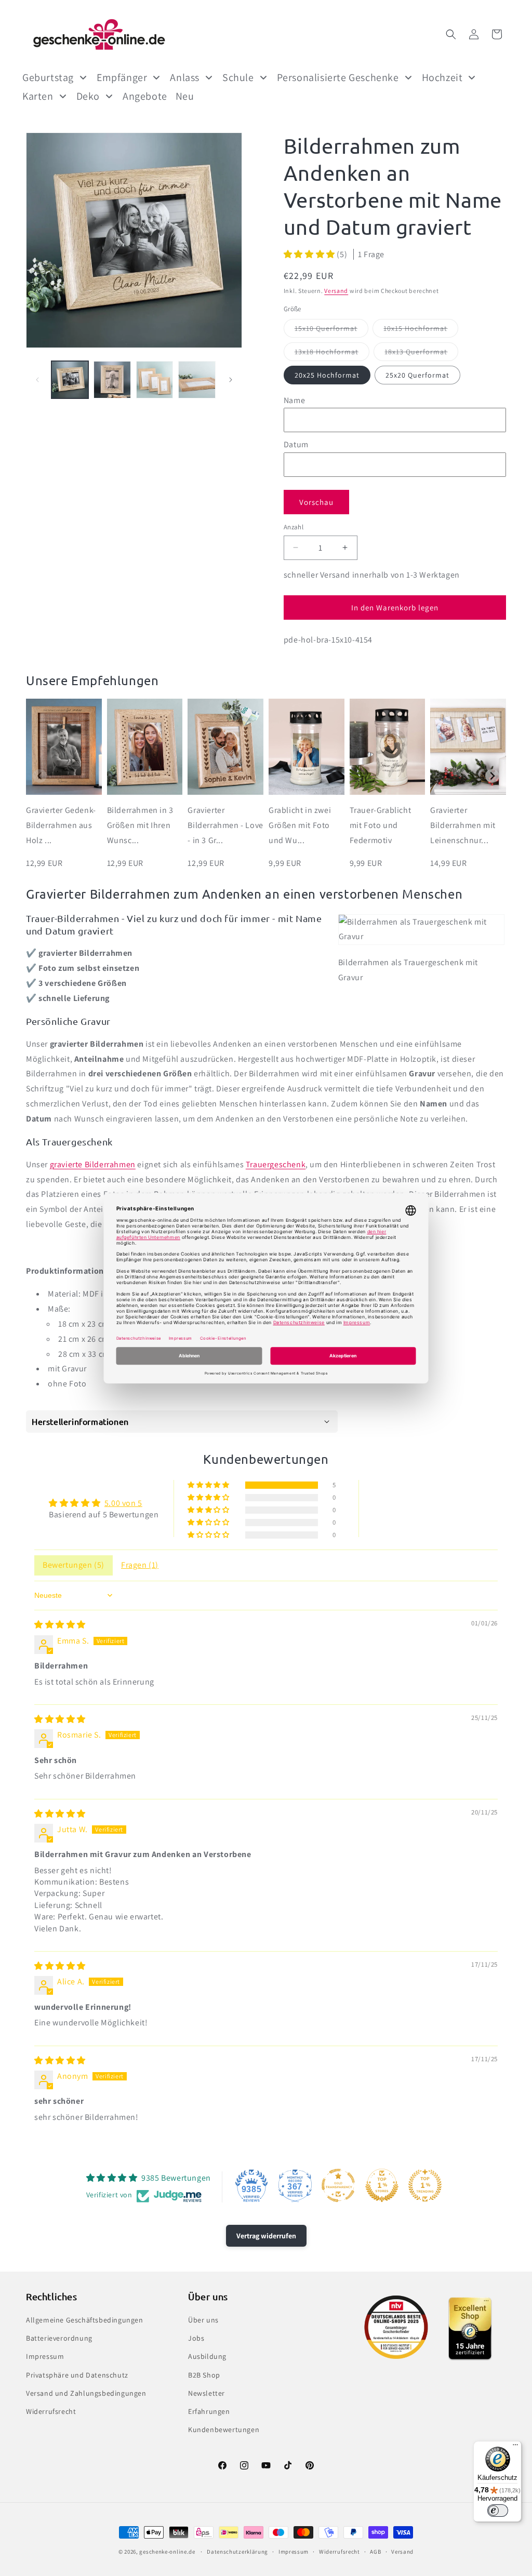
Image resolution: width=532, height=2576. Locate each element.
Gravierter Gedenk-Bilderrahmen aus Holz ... (61, 825)
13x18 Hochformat (332, 354)
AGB (375, 2552)
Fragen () (140, 1565)
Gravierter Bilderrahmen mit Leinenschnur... (463, 825)
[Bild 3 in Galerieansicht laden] (155, 379)
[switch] (498, 2511)
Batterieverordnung (59, 2338)
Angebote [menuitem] (145, 96)
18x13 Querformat (421, 354)
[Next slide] (492, 776)
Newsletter (207, 2393)
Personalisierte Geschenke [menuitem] (338, 77)
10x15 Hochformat (421, 330)
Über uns (203, 2320)
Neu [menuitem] (185, 96)
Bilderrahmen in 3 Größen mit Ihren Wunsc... (140, 825)
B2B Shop (204, 2375)
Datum (296, 444)
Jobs (196, 2338)
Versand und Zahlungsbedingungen (86, 2393)
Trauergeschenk (276, 1164)
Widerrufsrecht (51, 2411)
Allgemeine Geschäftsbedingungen (85, 2320)
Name (294, 400)
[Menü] (515, 2447)
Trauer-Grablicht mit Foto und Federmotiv (381, 825)
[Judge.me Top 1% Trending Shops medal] (425, 2185)
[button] (451, 34)
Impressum (45, 2356)
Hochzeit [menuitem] (442, 77)
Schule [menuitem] (238, 77)
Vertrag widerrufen (266, 2236)
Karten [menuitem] (38, 96)
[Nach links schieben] (37, 380)
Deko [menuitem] (88, 96)
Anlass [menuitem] (185, 77)
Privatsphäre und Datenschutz (77, 2375)
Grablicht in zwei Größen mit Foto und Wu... (300, 825)
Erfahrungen (209, 2411)
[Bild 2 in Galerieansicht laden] (112, 379)
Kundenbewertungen (224, 2430)
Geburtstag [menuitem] (48, 77)
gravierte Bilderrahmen (93, 1164)
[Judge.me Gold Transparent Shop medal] (338, 2185)
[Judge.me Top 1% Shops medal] (382, 2185)
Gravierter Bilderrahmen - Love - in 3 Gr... (225, 825)
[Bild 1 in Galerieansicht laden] (70, 379)
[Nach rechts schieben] (231, 380)
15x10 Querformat (331, 330)
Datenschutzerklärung (237, 2552)
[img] (60, 1625)
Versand (336, 291)
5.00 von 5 (123, 1503)
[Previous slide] (40, 776)
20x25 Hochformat (327, 375)
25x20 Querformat (417, 375)
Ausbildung (207, 2356)
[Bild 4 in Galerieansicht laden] (197, 379)
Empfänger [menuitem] (122, 77)
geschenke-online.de (167, 2552)
